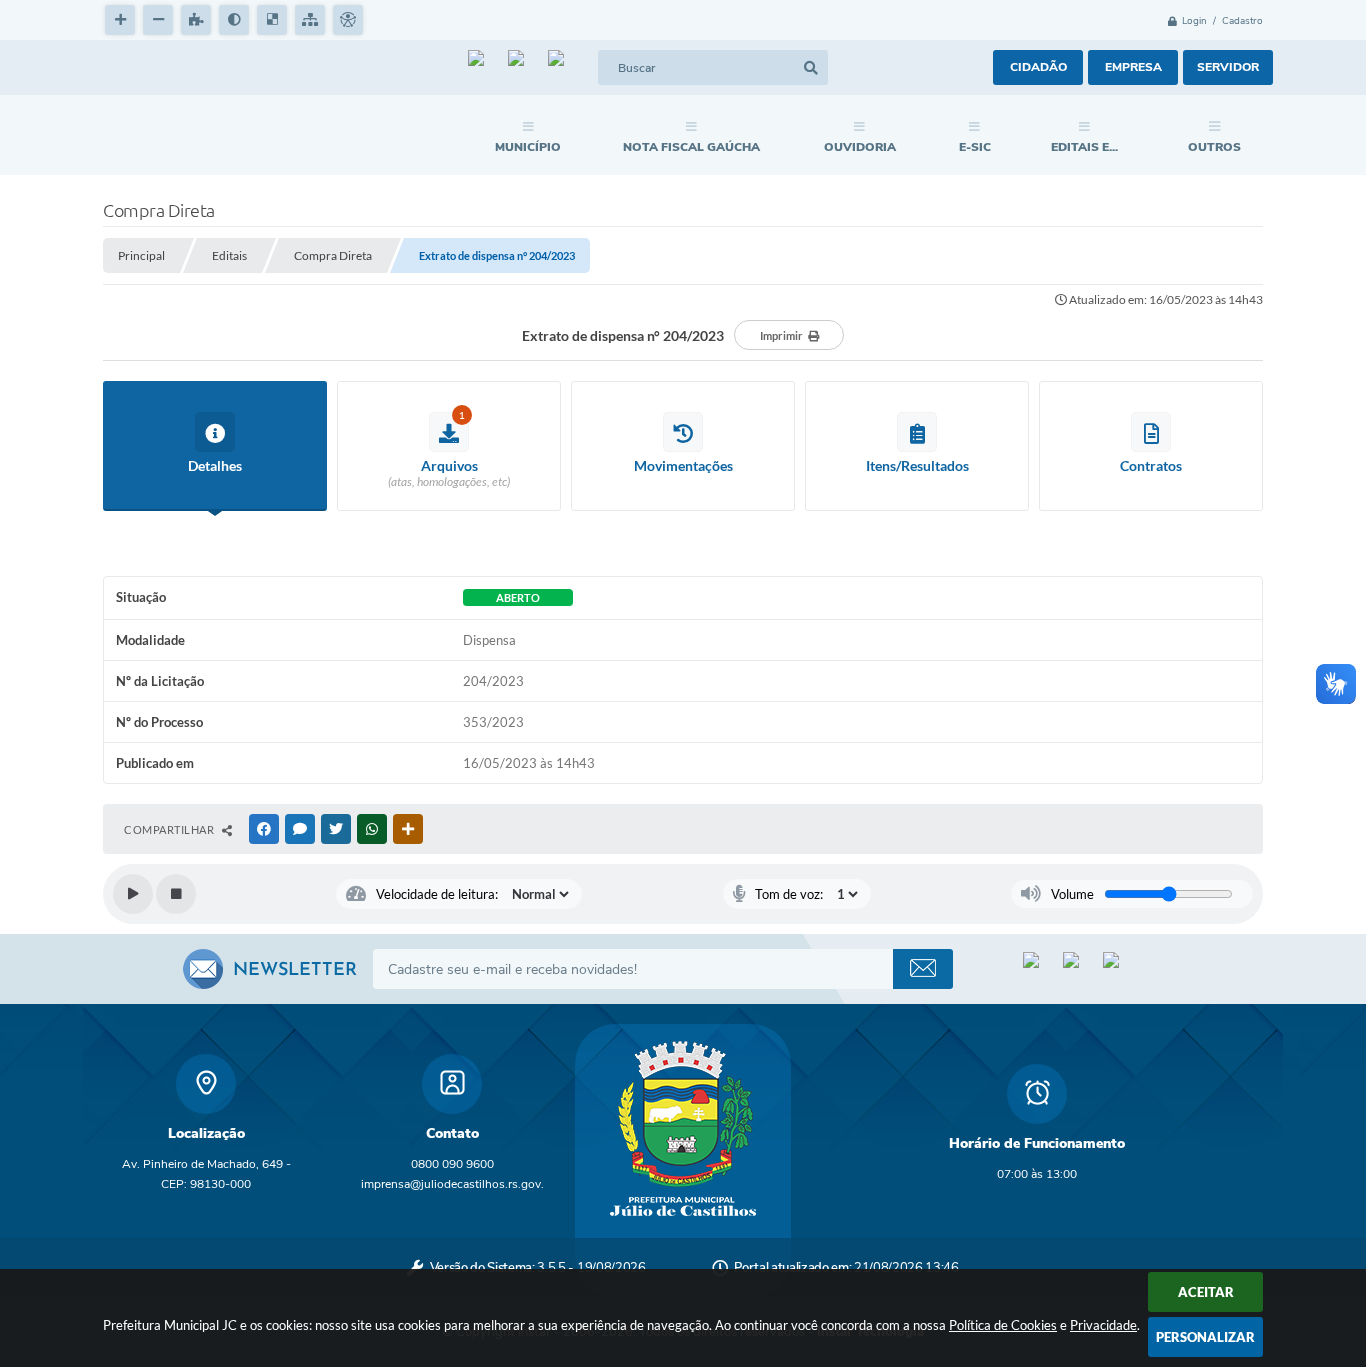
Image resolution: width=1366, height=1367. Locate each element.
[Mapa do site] (310, 20)
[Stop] (176, 894)
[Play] (133, 894)
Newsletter (295, 971)
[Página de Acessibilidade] (348, 20)
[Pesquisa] (810, 67)
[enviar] (923, 969)
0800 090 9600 (452, 1164)
